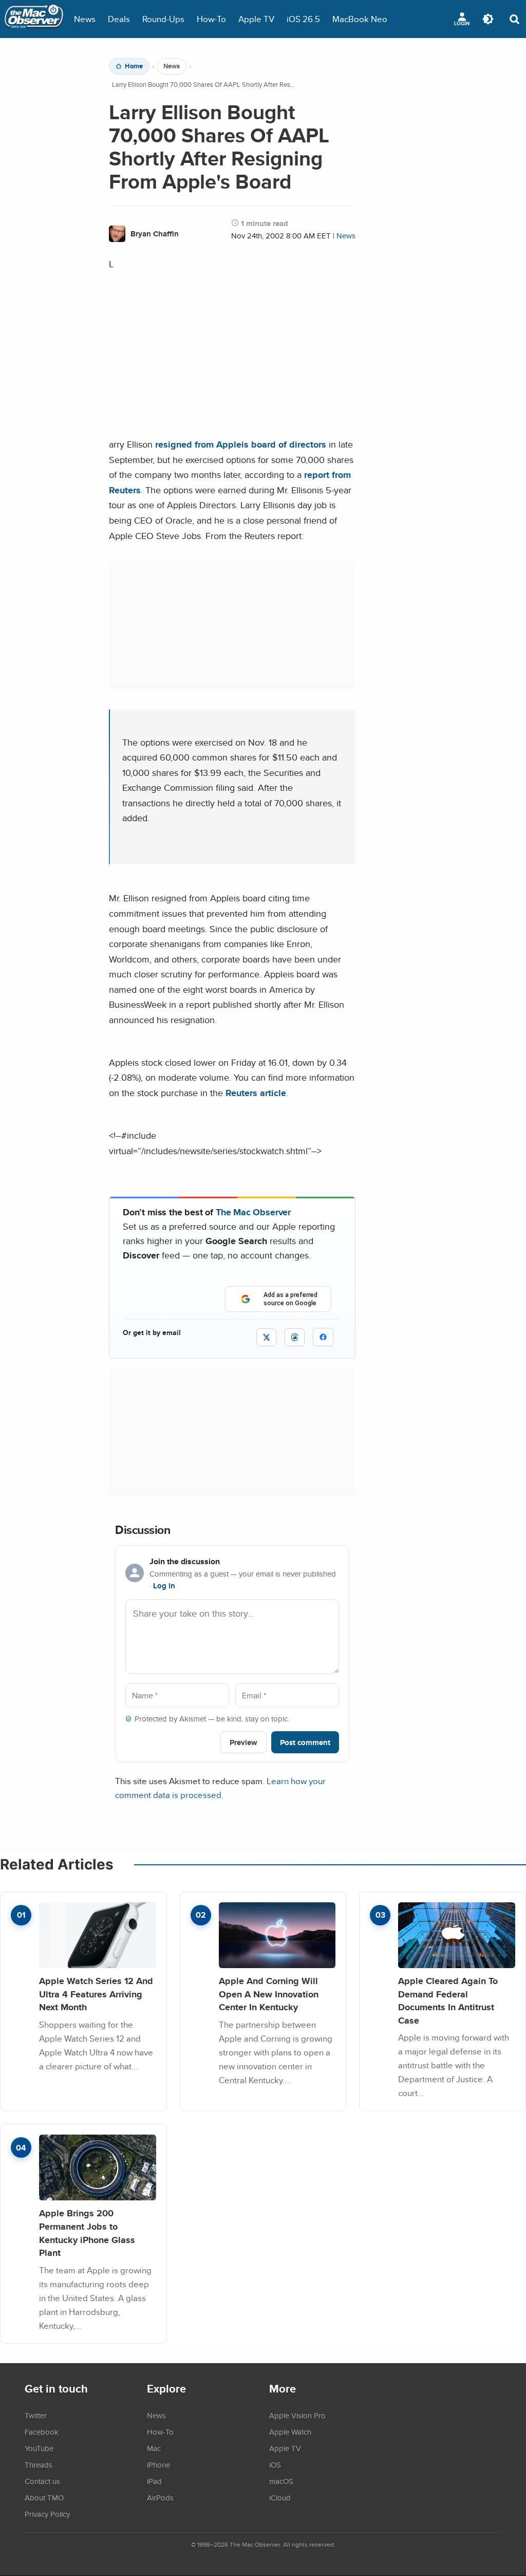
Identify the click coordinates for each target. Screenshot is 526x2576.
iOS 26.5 (303, 19)
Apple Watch (290, 2432)
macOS (281, 2481)
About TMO (44, 2497)
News (85, 19)
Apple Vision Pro (297, 2415)
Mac (154, 2448)
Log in (164, 1586)
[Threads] (295, 1337)
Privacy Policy (47, 2514)
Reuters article (256, 1093)
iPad (154, 2481)
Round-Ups (163, 19)
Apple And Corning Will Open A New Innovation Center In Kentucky (269, 1994)
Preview (243, 1742)
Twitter (36, 2415)
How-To (211, 19)
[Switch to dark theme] (488, 19)
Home (134, 66)
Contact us (42, 2481)
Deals (119, 19)
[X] (266, 1337)
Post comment (305, 1742)
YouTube (39, 2448)
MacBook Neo (360, 19)
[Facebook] (323, 1337)
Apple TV (256, 19)
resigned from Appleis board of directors (241, 444)
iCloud (280, 2497)
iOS (275, 2464)
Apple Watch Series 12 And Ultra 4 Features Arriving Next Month (96, 1994)
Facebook (42, 2432)
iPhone (158, 2464)
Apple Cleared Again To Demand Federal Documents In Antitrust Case (448, 2000)
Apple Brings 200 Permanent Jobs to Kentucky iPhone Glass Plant (87, 2233)
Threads (39, 2464)
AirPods (160, 2497)
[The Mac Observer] (34, 19)
